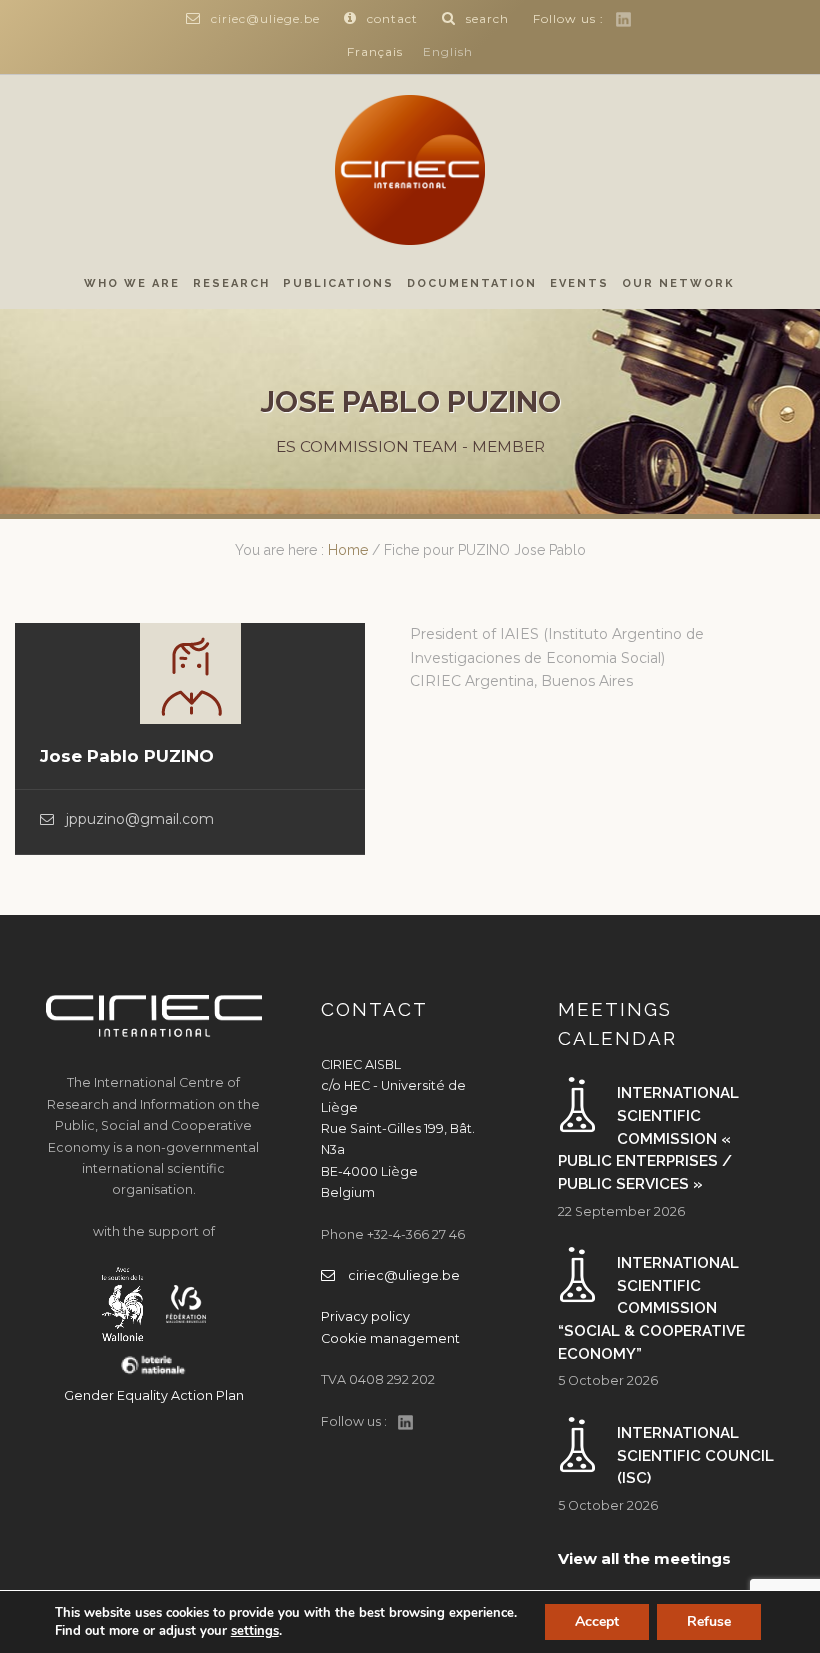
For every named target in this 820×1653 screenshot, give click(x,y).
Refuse (709, 1621)
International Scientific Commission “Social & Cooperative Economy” (651, 1308)
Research (231, 283)
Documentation (472, 283)
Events (579, 283)
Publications (338, 283)
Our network (678, 283)
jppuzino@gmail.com (140, 819)
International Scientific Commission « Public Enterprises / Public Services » (648, 1138)
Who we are (132, 283)
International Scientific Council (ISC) (695, 1455)
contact (392, 18)
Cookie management (390, 1338)
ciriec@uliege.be (265, 18)
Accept (597, 1621)
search (487, 18)
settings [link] (255, 1631)
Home (348, 550)
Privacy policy (365, 1316)
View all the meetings (644, 1558)
